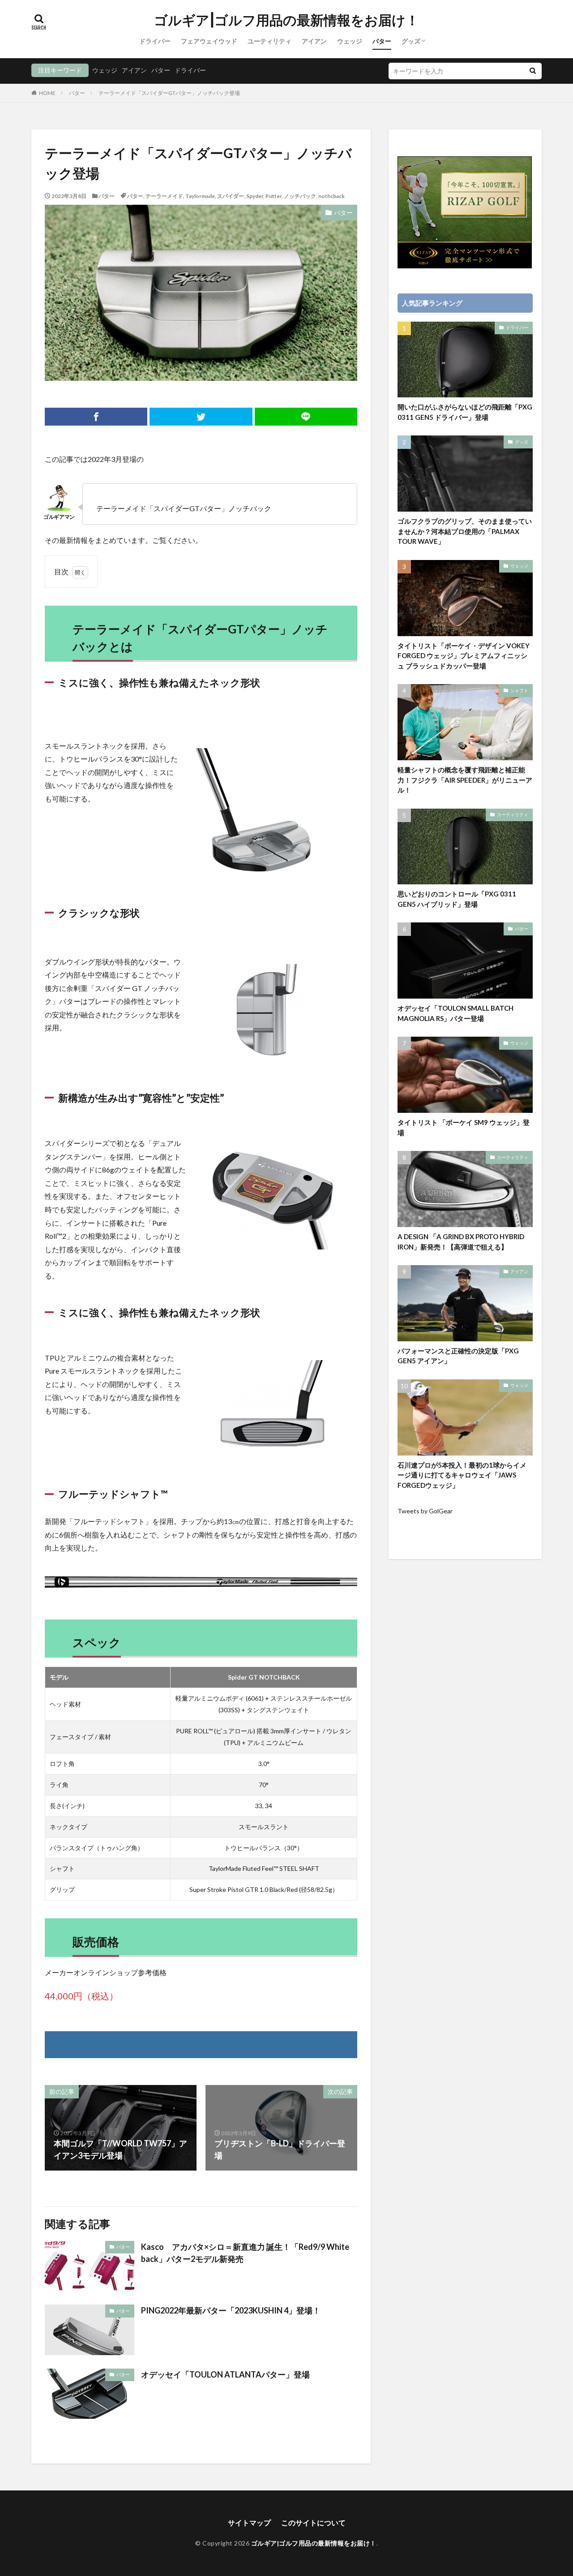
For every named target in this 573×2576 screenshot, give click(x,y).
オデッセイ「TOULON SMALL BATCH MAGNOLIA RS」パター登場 (455, 1013)
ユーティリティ (269, 41)
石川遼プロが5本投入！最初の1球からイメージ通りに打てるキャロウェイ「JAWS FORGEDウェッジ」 (462, 1475)
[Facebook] (96, 417)
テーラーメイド (164, 196)
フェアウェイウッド (209, 41)
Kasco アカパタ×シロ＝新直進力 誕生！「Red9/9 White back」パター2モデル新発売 (245, 2253)
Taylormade (200, 196)
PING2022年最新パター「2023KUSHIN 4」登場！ (231, 2310)
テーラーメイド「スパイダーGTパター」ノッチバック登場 (169, 93)
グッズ (411, 41)
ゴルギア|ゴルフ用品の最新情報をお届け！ (286, 20)
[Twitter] (201, 417)
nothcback (331, 196)
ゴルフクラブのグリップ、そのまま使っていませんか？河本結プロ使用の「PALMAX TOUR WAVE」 (465, 531)
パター (382, 41)
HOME (47, 93)
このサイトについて (313, 2522)
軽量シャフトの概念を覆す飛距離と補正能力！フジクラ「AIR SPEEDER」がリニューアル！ (465, 780)
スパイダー (231, 196)
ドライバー (155, 41)
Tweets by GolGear (425, 1511)
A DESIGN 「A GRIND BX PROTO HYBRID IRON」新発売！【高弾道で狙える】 (461, 1242)
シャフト (519, 690)
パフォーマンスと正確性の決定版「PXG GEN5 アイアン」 (458, 1356)
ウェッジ (350, 41)
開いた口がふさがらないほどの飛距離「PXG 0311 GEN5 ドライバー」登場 (465, 412)
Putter (274, 196)
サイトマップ (249, 2522)
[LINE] (306, 417)
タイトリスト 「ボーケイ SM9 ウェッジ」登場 (464, 1127)
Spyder (255, 196)
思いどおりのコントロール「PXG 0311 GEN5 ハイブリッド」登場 (457, 899)
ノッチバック (300, 196)
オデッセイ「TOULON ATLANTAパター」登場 (225, 2374)
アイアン (314, 41)
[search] (533, 71)
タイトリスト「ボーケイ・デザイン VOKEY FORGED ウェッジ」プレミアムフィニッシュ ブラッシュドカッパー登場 (464, 656)
